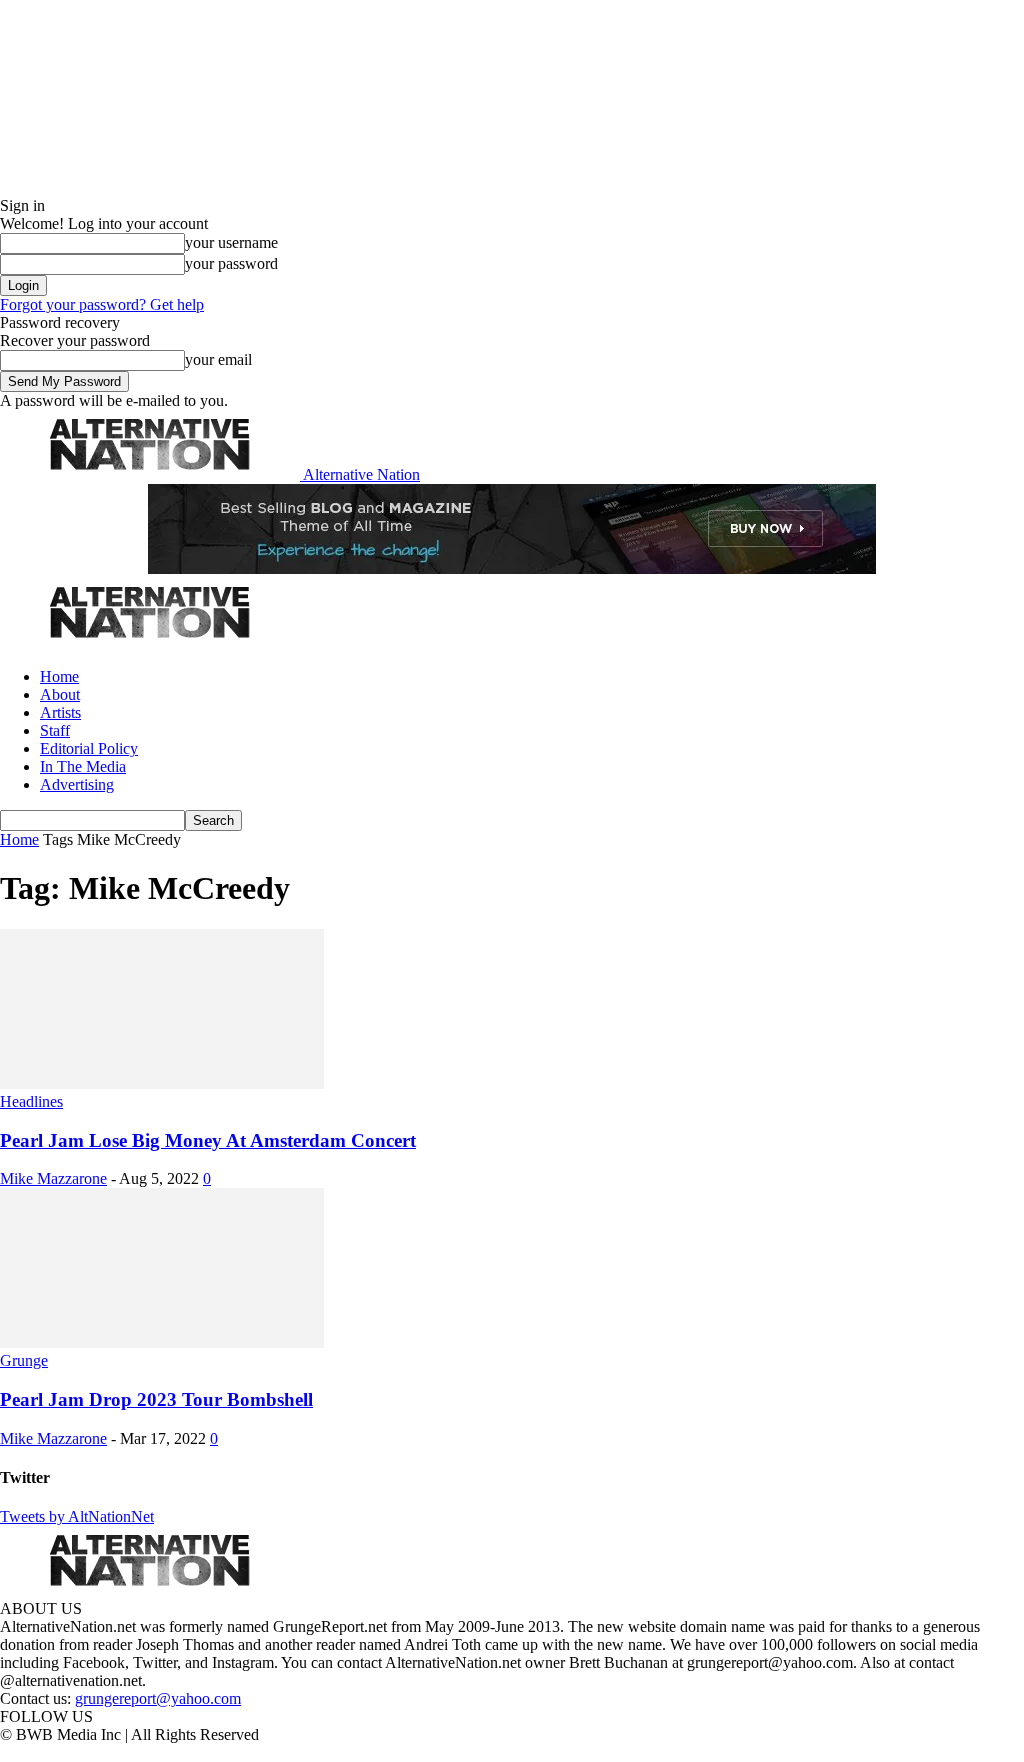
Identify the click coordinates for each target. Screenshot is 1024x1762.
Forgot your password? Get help (102, 304)
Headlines (31, 1101)
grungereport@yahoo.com (158, 1698)
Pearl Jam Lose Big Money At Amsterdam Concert (208, 1140)
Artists (60, 712)
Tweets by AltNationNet (77, 1516)
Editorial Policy (89, 748)
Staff (55, 730)
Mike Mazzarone (53, 1178)
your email (218, 359)
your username (231, 242)
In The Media (83, 766)
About (60, 694)
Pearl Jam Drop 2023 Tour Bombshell (156, 1399)
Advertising (77, 784)
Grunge (24, 1360)
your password (231, 263)
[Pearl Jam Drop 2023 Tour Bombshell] (162, 1342)
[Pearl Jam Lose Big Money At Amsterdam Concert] (162, 1083)
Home (59, 676)
